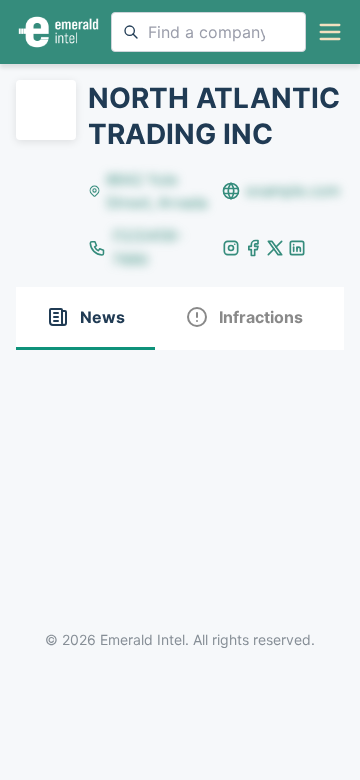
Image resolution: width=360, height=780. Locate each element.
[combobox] (208, 32)
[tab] (85, 318)
